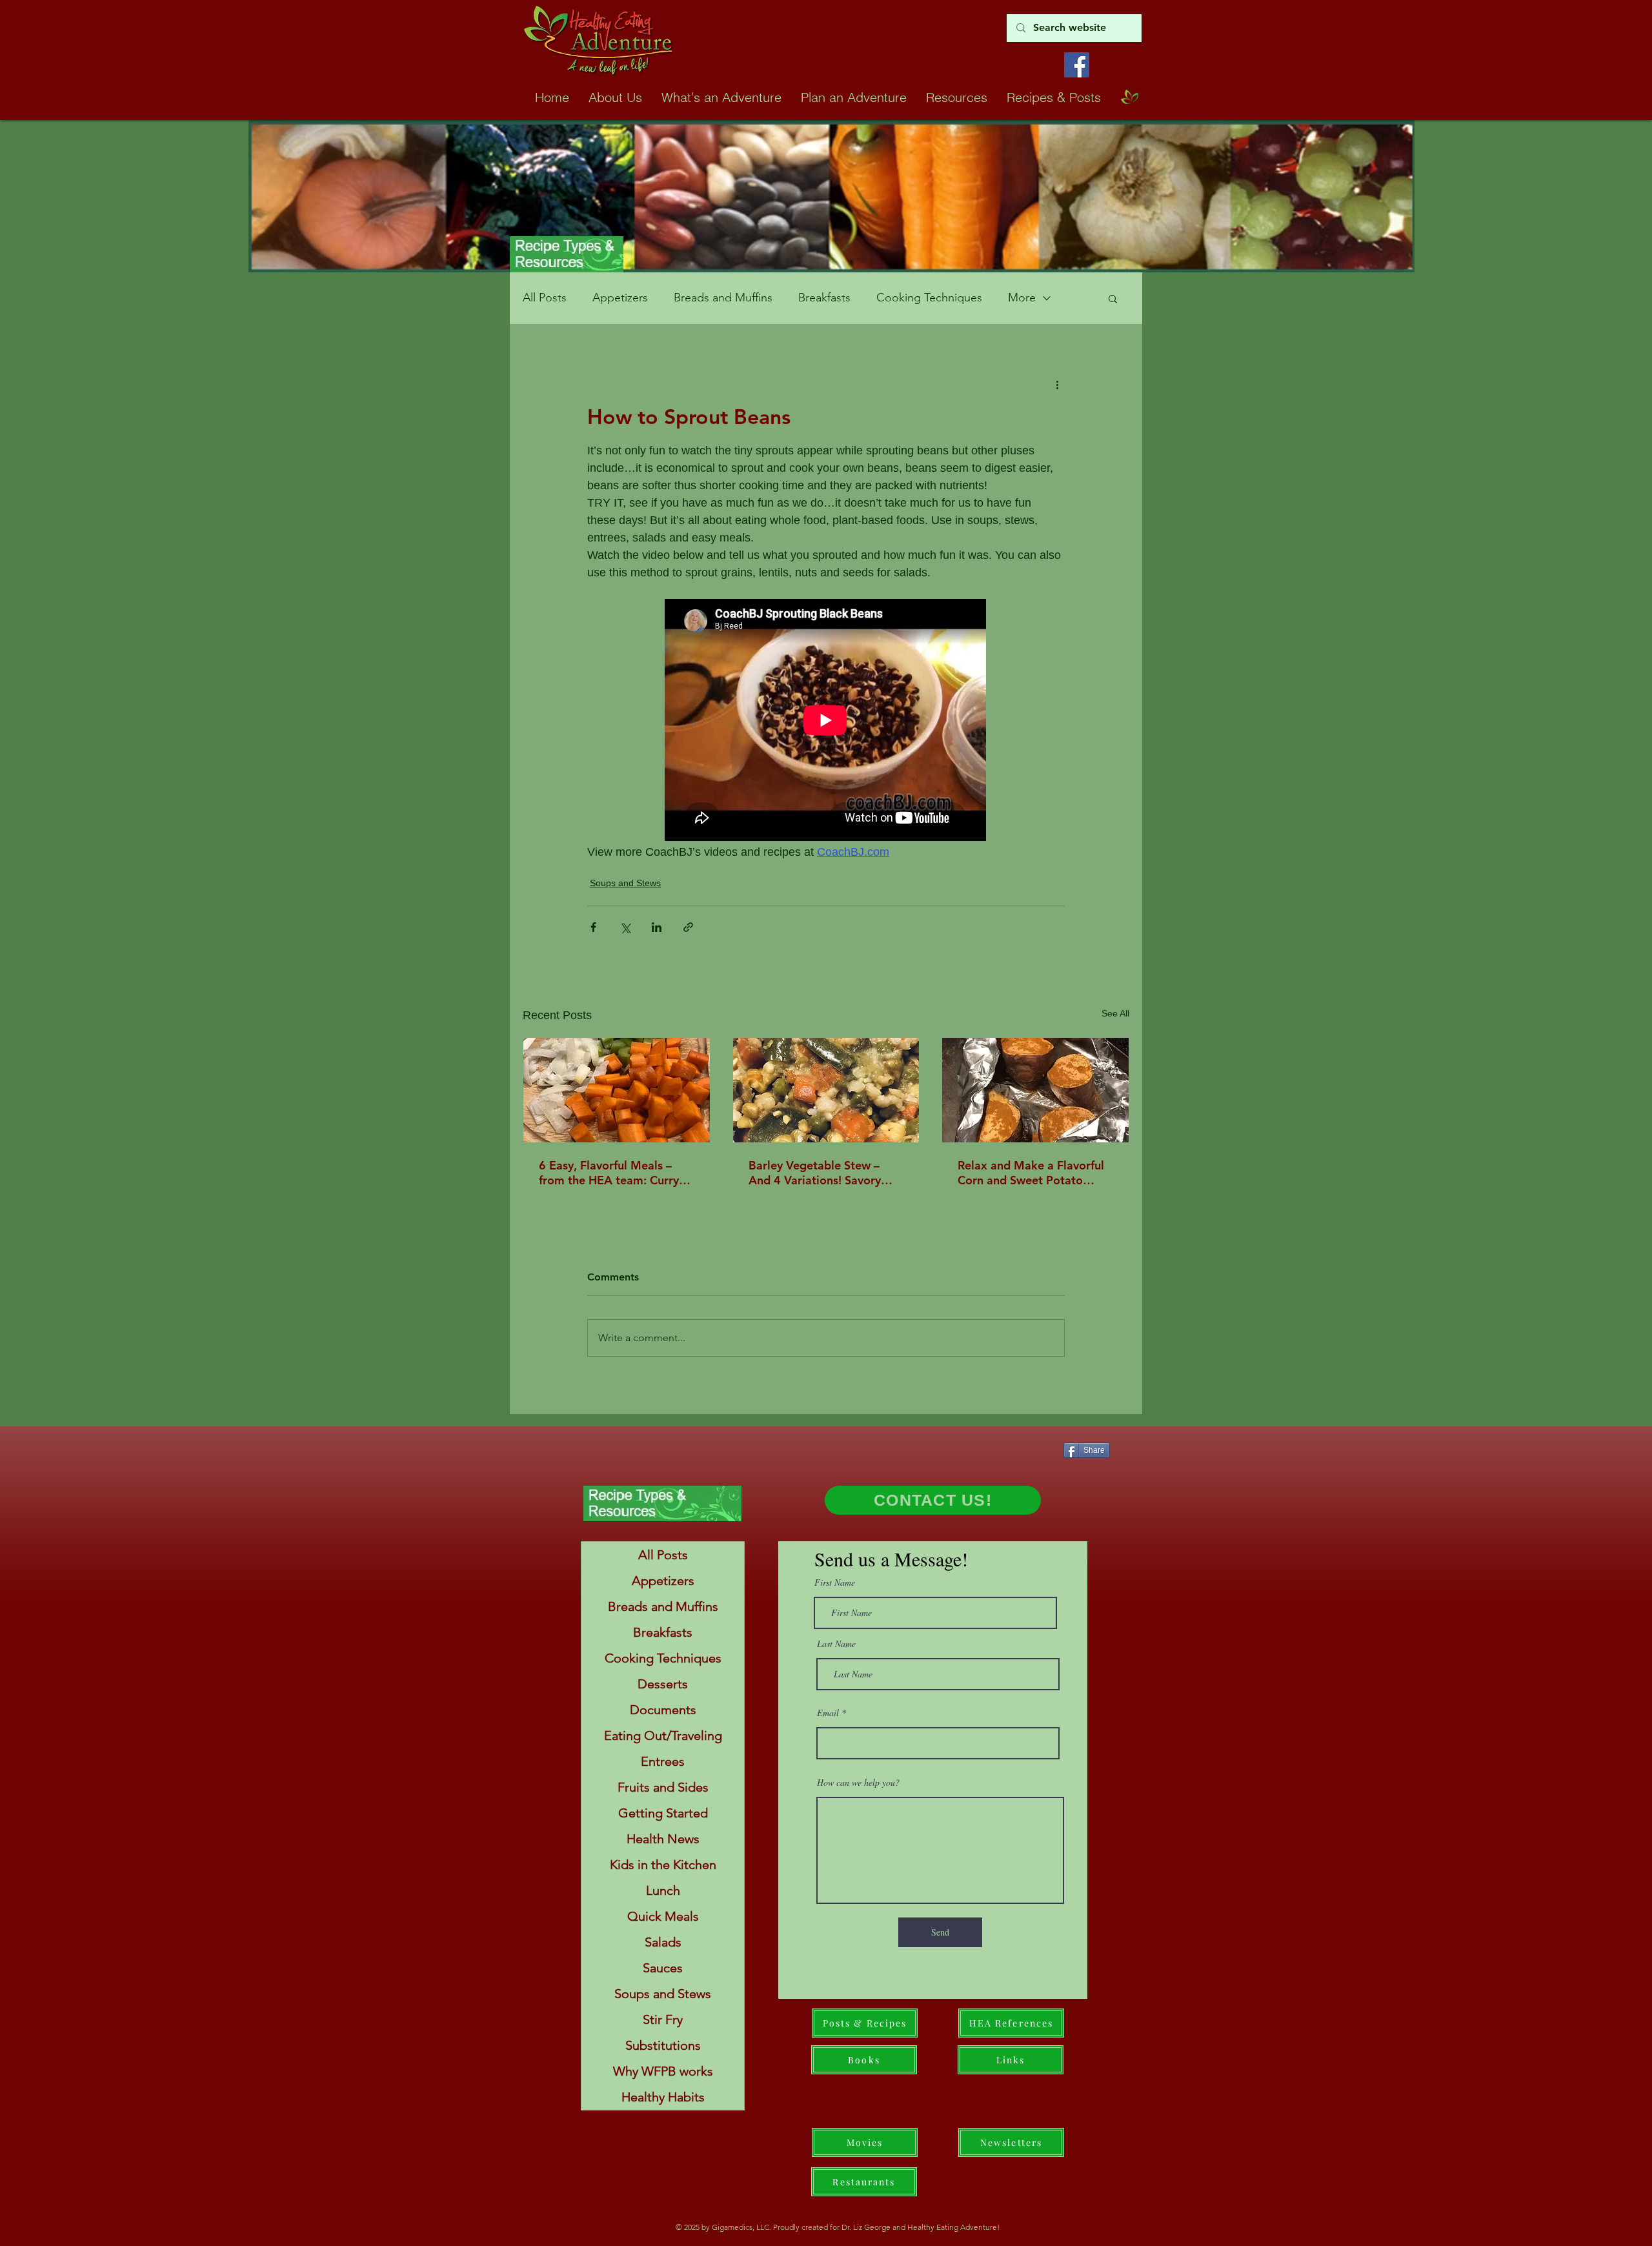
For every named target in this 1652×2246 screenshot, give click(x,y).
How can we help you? (858, 1783)
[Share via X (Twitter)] (625, 927)
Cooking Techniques (929, 298)
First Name (835, 1583)
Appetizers (620, 298)
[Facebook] (1077, 65)
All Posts (545, 298)
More (1022, 298)
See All (1115, 1013)
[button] (1113, 298)
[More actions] (1057, 384)
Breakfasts (824, 298)
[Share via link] (688, 927)
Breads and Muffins (723, 298)
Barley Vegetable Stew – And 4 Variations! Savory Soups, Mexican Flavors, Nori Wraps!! (815, 1173)
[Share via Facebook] (593, 927)
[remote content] (826, 721)
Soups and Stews (625, 883)
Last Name (836, 1644)
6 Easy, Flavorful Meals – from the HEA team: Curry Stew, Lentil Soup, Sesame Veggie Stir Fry (609, 1173)
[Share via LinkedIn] (657, 927)
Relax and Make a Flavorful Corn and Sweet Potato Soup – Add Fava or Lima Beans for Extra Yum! (1031, 1173)
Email (828, 1713)
